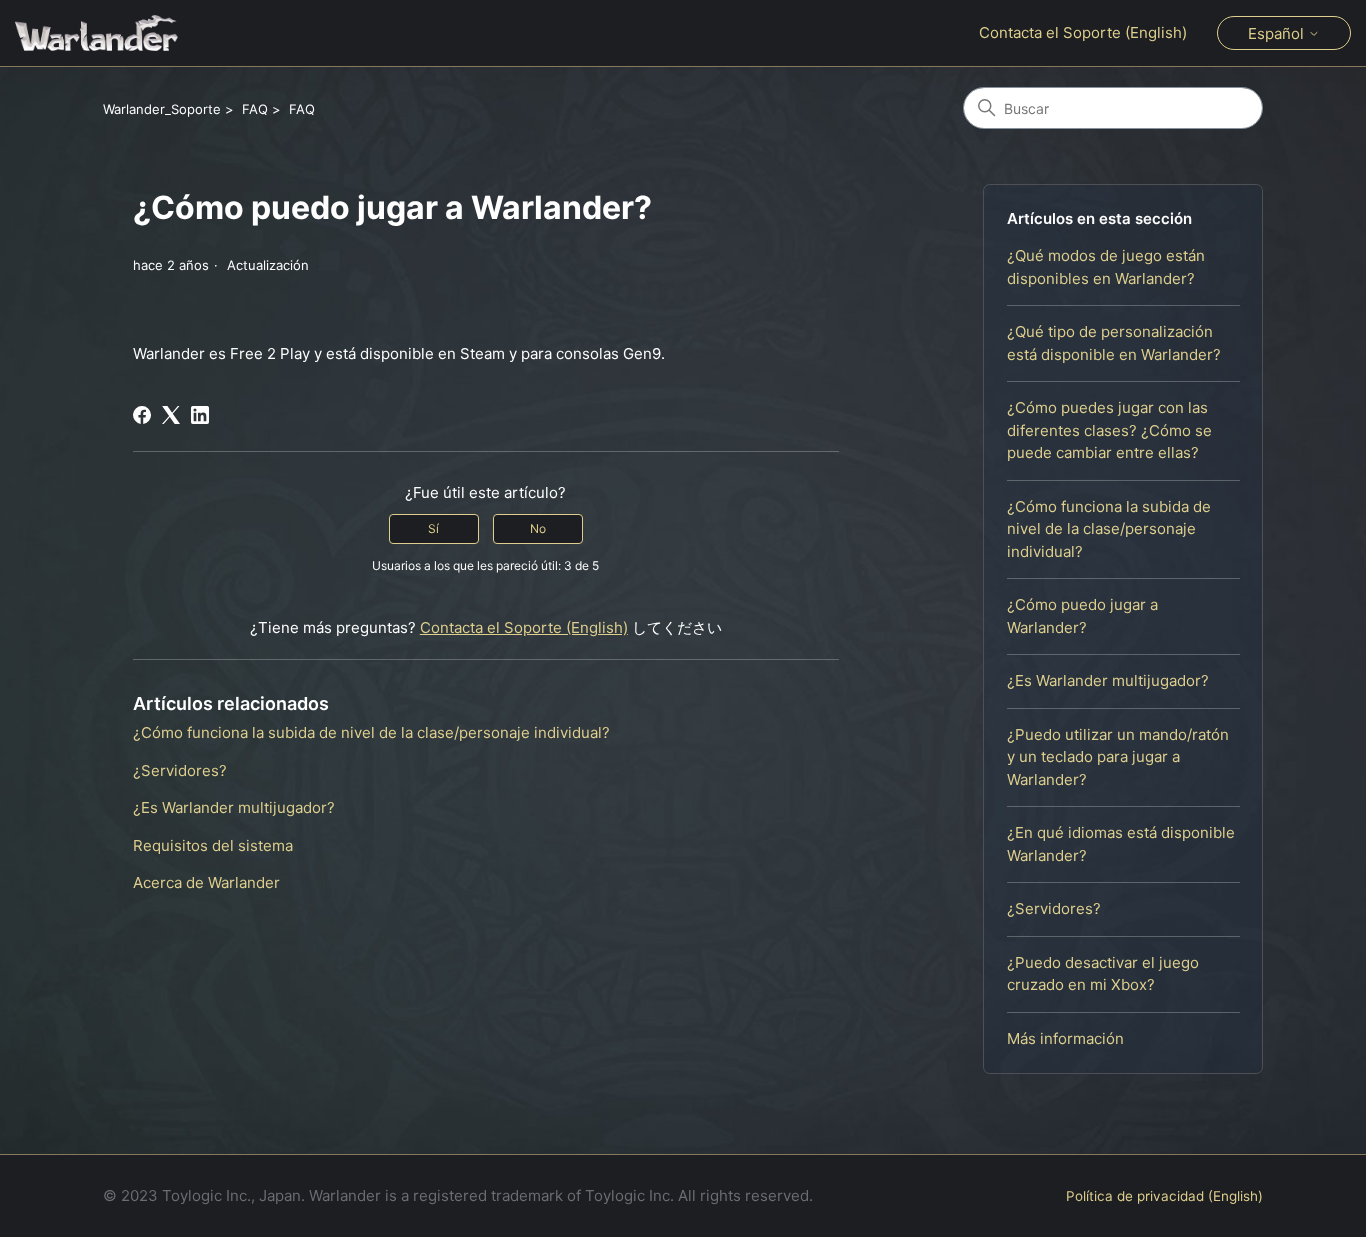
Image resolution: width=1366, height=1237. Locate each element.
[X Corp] (171, 415)
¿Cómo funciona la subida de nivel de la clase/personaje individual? (1109, 529)
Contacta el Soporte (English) (1083, 32)
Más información (1065, 1038)
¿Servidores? (1054, 908)
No (538, 528)
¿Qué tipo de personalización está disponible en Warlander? (1114, 343)
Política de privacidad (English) (1164, 1196)
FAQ (255, 109)
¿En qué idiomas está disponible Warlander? (1121, 844)
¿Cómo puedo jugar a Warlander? (1082, 616)
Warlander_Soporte (162, 109)
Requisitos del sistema (213, 845)
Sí (433, 528)
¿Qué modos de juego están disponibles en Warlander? (1106, 267)
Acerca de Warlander (206, 882)
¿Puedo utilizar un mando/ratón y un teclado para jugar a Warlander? (1118, 757)
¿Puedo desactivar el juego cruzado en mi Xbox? (1103, 974)
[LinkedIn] (200, 415)
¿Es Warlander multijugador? (1108, 680)
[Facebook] (142, 415)
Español (1278, 33)
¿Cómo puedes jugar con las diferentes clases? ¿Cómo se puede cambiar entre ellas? (1109, 430)
